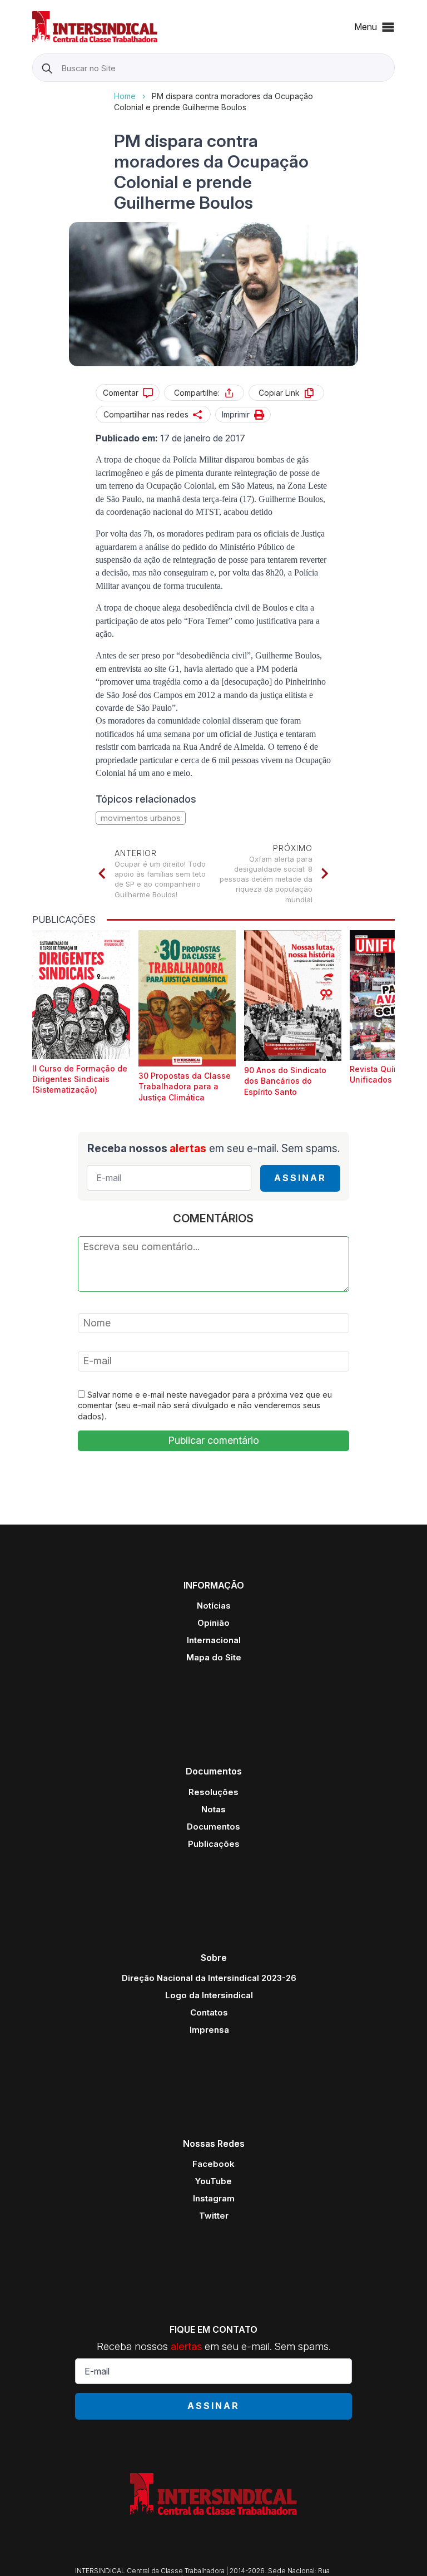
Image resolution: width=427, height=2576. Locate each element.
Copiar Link (279, 393)
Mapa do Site (214, 1657)
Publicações (214, 1844)
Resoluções (213, 1792)
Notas (213, 1809)
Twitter (214, 2216)
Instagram (214, 2198)
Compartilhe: (197, 393)
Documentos (213, 1827)
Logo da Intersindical (209, 1995)
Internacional (214, 1640)
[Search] (47, 68)
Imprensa (209, 2030)
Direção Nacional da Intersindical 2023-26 (209, 1978)
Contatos (209, 2012)
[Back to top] (399, 2548)
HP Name (34, 91)
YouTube (213, 2181)
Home (125, 96)
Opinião (213, 1623)
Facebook (213, 2164)
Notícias (214, 1606)
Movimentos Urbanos (141, 818)
